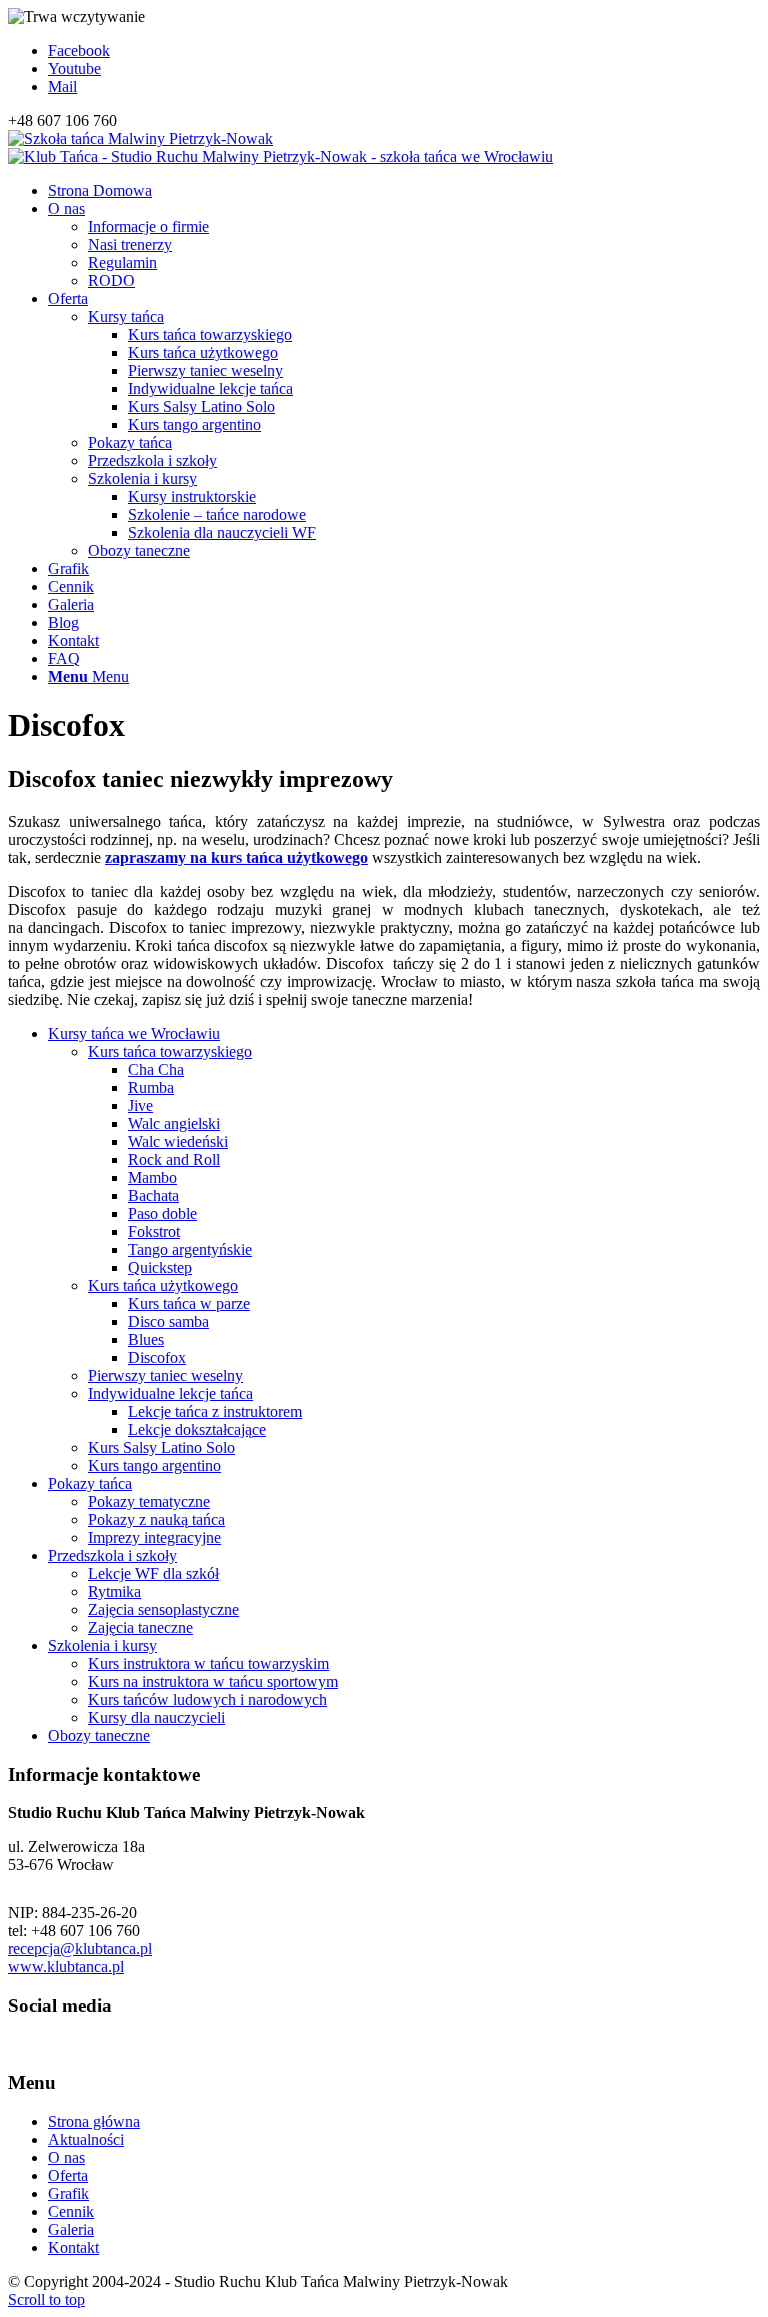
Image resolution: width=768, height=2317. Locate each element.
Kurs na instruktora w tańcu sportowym (213, 1681)
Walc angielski (174, 1123)
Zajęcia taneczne (140, 1627)
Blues (146, 1339)
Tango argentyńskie (190, 1249)
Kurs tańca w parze (189, 1303)
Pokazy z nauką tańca (156, 1519)
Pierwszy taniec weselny (165, 1375)
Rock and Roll (174, 1159)
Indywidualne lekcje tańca (170, 1393)
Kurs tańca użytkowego (163, 1285)
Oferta (68, 2175)
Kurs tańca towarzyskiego (170, 1051)
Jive (140, 1105)
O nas (66, 2157)
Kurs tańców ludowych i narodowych (207, 1699)
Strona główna (94, 2121)
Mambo (152, 1177)
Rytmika (114, 1591)
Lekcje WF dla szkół (153, 1573)
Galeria (71, 2229)
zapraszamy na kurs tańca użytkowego (236, 857)
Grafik (68, 2193)
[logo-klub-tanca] (280, 147)
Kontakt (73, 2247)
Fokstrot (154, 1231)
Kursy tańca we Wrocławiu (134, 1033)
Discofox (157, 1357)
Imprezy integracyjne (154, 1537)
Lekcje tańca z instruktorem (215, 1411)
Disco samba (168, 1321)
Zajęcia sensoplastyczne (163, 1609)
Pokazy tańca (90, 1483)
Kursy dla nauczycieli (156, 1717)
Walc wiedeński (178, 1141)
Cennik (71, 2211)
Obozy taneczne (99, 1735)
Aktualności (86, 2139)
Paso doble (162, 1213)
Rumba (151, 1087)
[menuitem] (404, 191)
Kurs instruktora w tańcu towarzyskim (208, 1663)
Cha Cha (156, 1069)
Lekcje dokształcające (197, 1429)
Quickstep (160, 1267)
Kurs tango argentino (154, 1465)
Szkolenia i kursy (102, 1645)
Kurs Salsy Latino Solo (161, 1447)
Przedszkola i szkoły (112, 1555)
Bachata (153, 1195)
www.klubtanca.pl (66, 1966)
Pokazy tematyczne (149, 1501)
